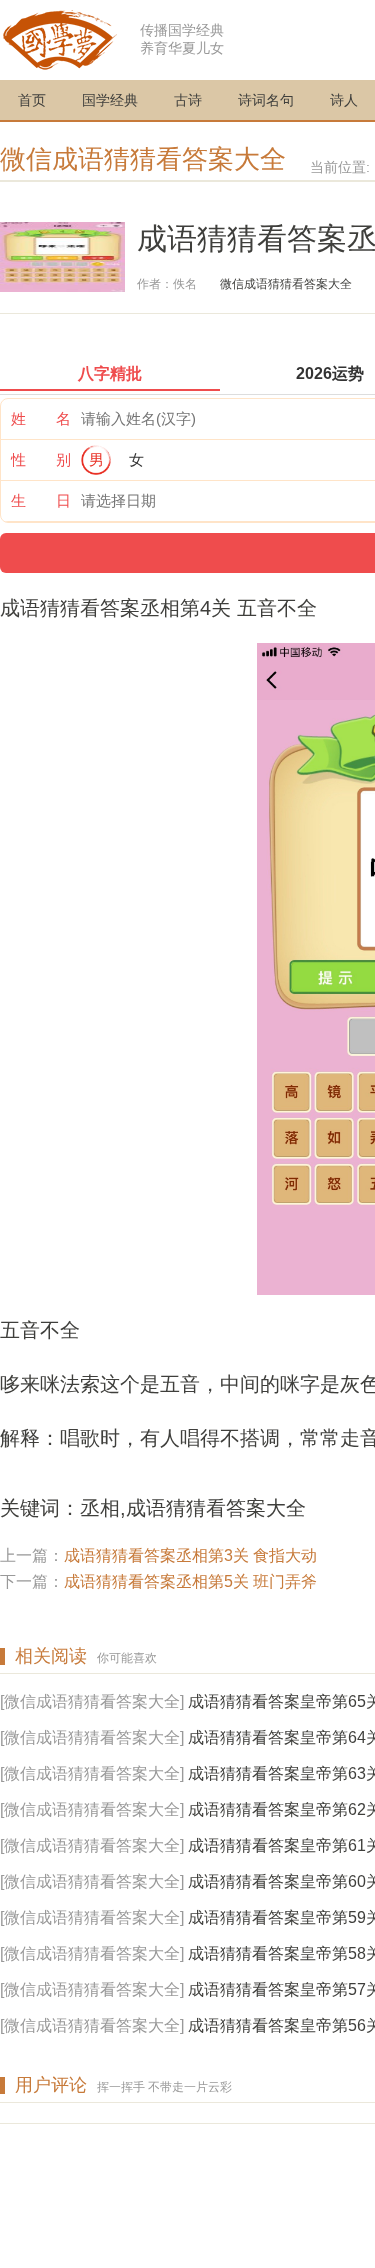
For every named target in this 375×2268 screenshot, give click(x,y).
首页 (32, 100)
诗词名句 (266, 100)
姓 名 (41, 418)
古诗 (188, 100)
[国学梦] (60, 38)
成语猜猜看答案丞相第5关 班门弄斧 (190, 1581)
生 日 (41, 500)
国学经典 (110, 100)
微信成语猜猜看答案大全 (143, 159)
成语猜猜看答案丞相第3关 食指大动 (190, 1555)
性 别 (41, 459)
